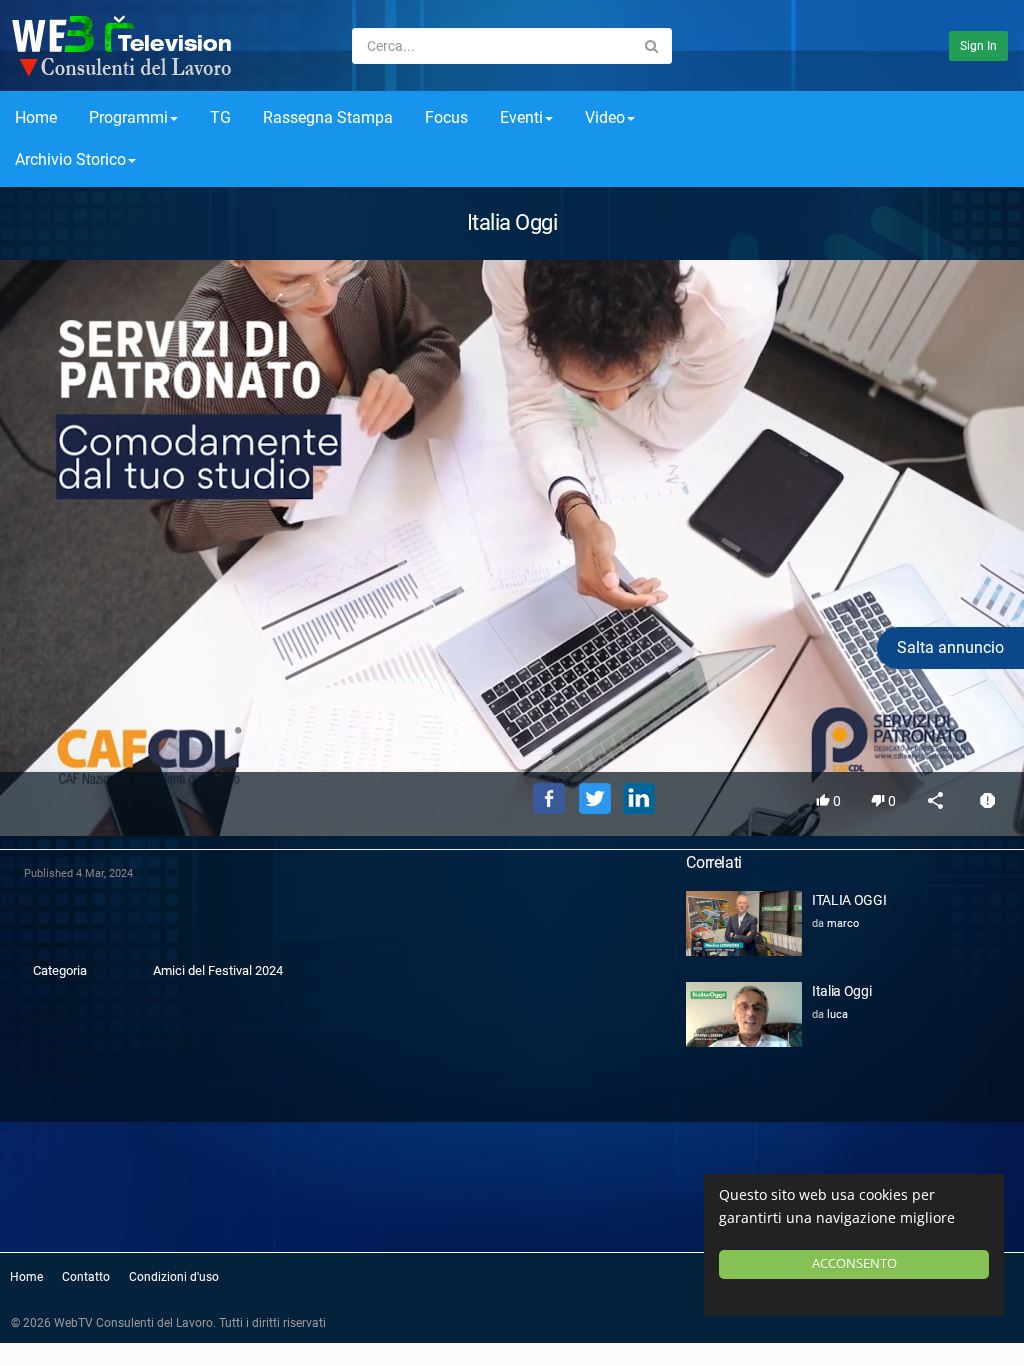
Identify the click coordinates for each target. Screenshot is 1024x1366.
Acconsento (854, 1263)
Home (36, 117)
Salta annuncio (950, 647)
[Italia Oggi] (744, 1014)
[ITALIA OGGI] (744, 923)
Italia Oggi (841, 991)
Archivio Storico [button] (70, 159)
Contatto (86, 1277)
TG (220, 117)
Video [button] (605, 117)
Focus (446, 117)
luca (837, 1014)
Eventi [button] (521, 117)
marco (843, 923)
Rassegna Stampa (328, 117)
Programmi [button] (128, 117)
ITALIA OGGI (849, 900)
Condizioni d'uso (174, 1277)
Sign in (978, 46)
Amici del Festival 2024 (218, 970)
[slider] (512, 728)
